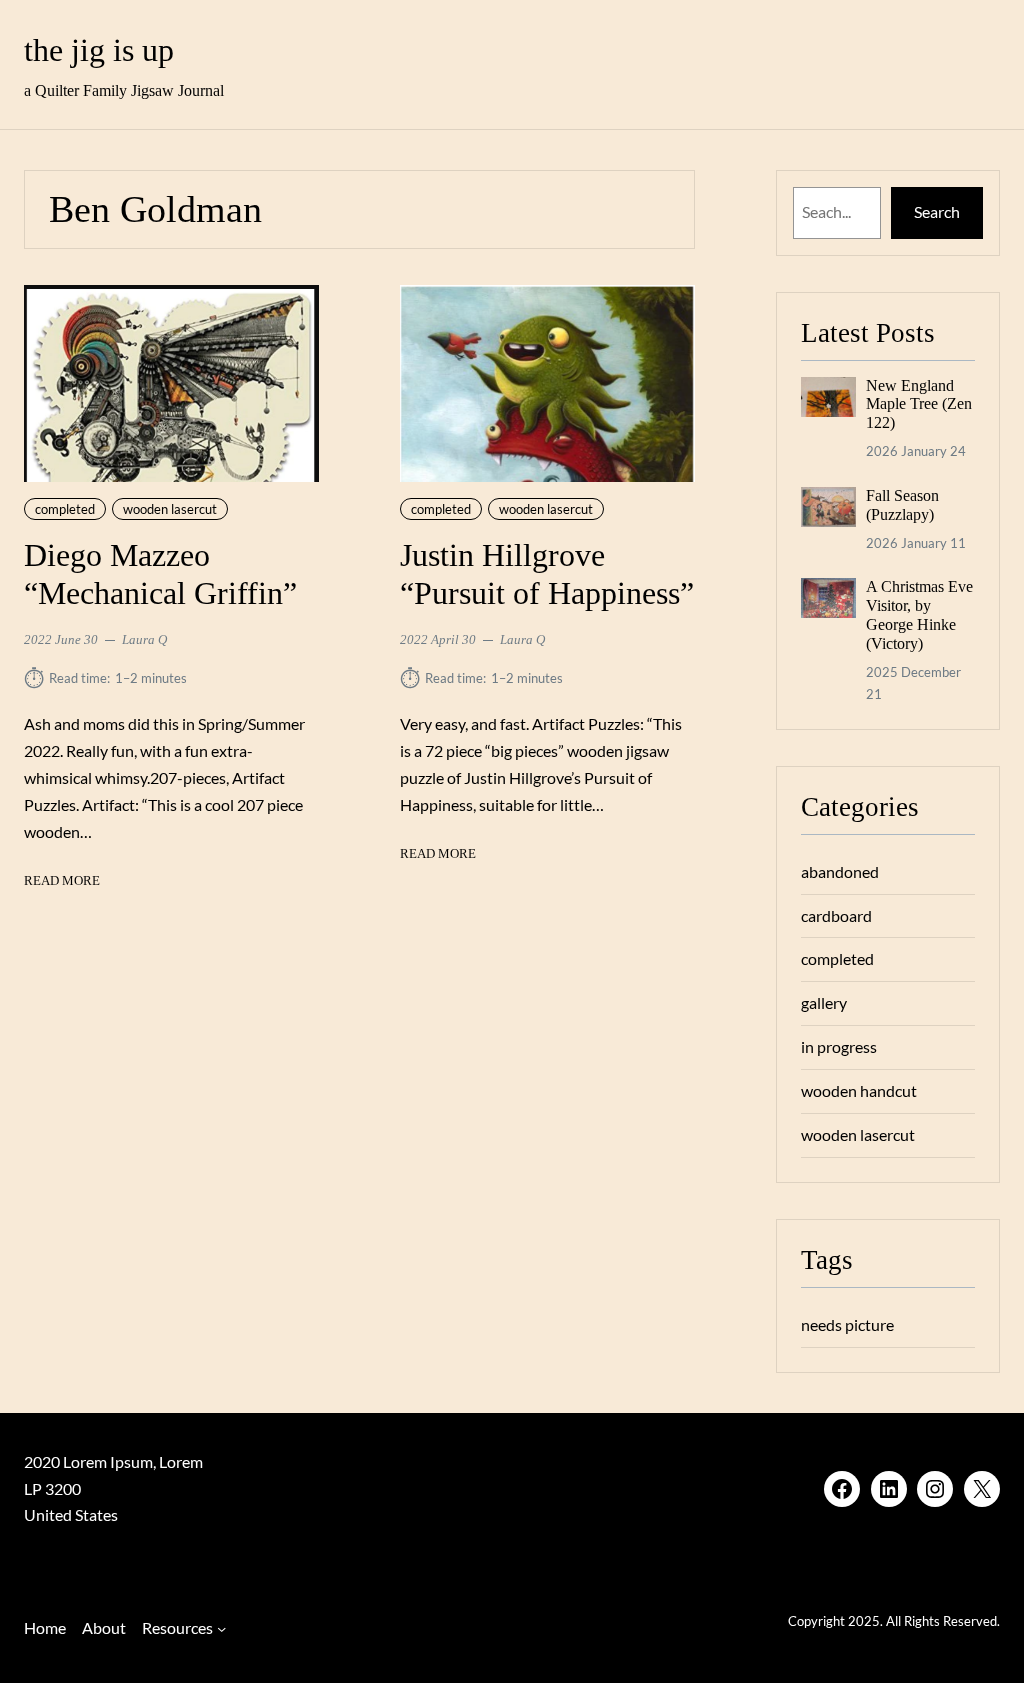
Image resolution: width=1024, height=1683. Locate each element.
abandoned (840, 871)
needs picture (847, 1324)
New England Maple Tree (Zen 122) (919, 404)
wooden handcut (859, 1090)
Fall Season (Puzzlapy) (902, 505)
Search (937, 211)
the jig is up (99, 50)
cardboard (836, 915)
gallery (824, 1002)
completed (65, 509)
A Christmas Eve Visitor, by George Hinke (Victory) (919, 615)
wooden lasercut (170, 509)
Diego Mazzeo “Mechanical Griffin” (160, 574)
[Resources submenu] (221, 1628)
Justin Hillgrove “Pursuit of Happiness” (547, 574)
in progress (839, 1046)
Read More (62, 882)
